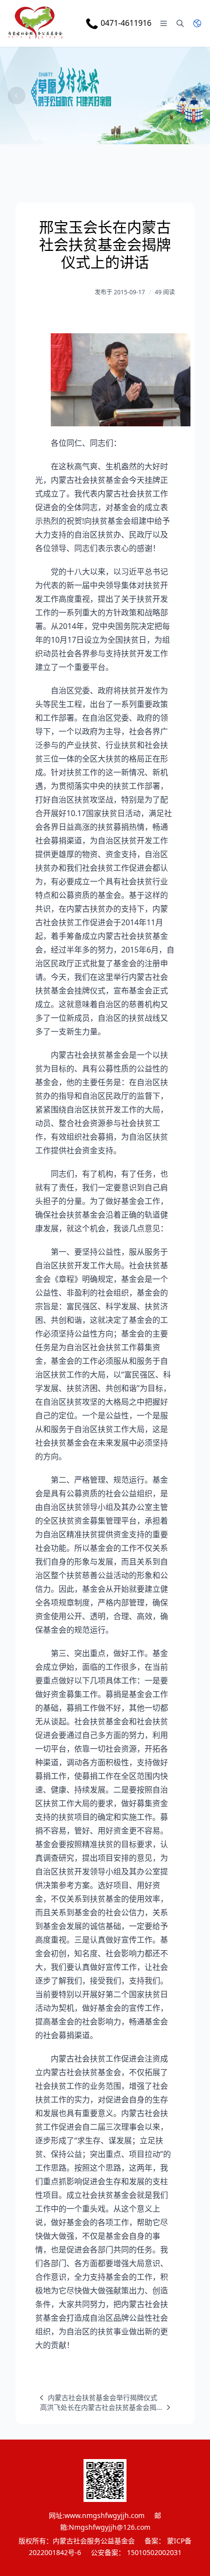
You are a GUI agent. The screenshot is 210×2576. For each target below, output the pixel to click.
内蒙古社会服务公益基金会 (94, 2541)
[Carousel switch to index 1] (86, 135)
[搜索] (180, 23)
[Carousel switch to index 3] (124, 135)
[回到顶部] (189, 2555)
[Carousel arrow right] (193, 95)
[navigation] (96, 2398)
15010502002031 (154, 2552)
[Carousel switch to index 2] (105, 135)
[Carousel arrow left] (17, 95)
